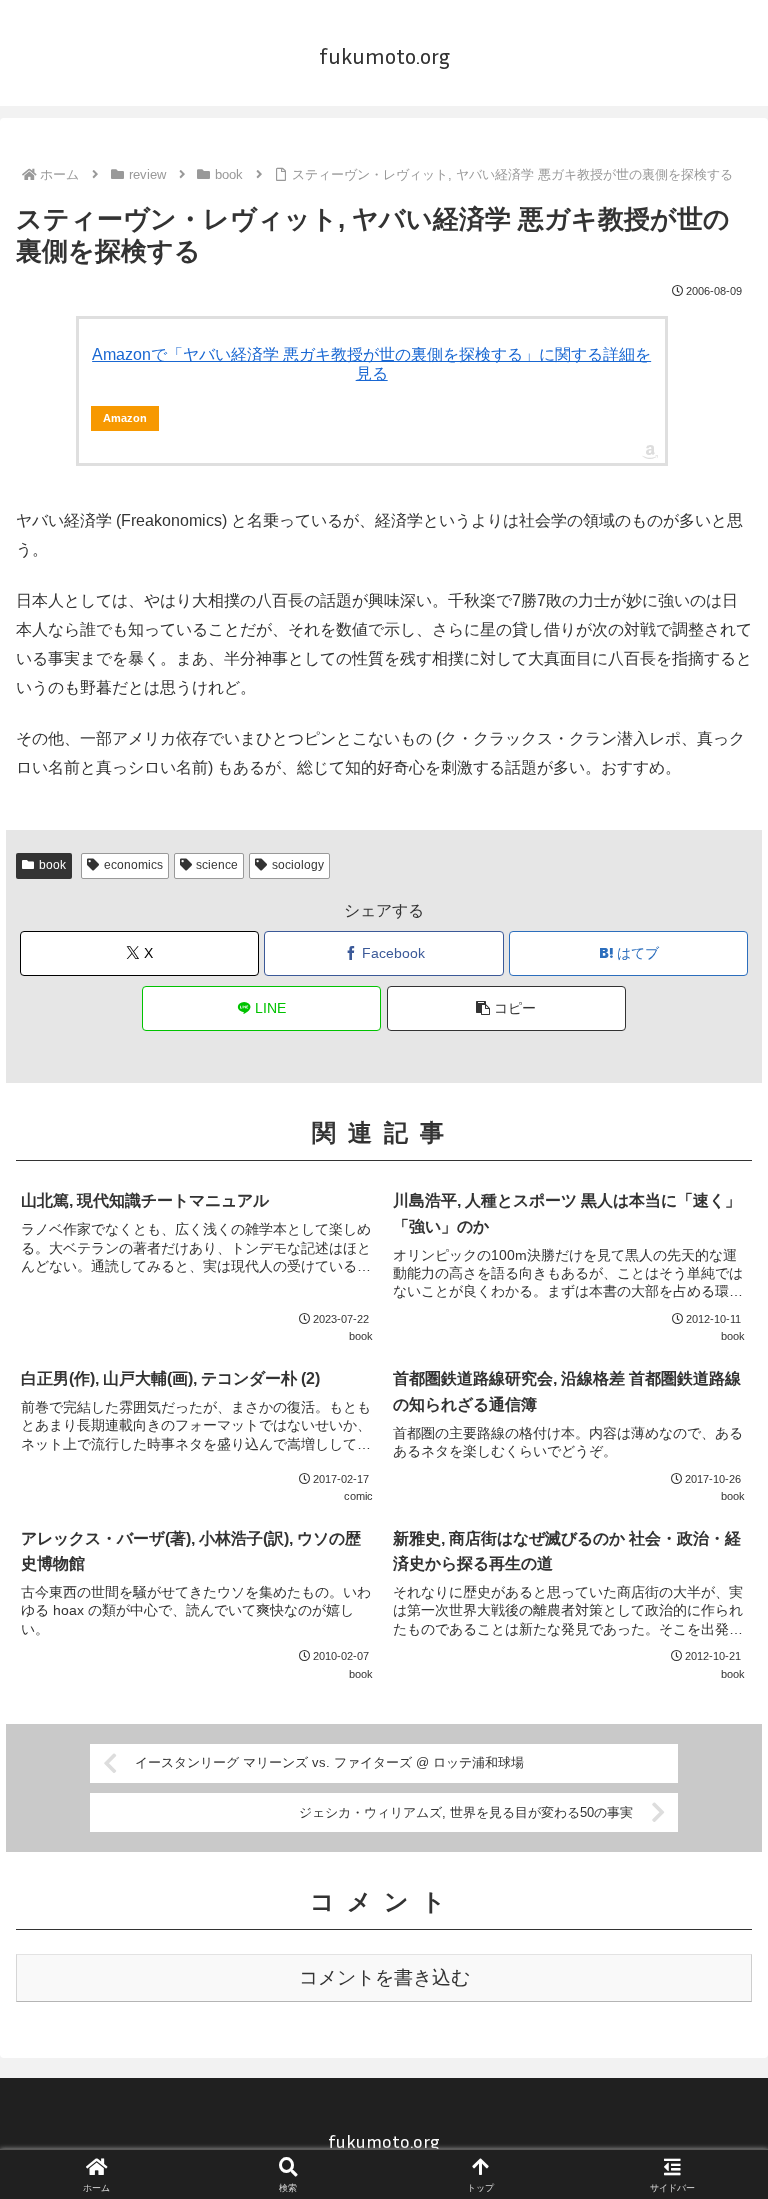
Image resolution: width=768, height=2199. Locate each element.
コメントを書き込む (384, 1977)
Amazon (125, 418)
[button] (506, 1008)
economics (133, 865)
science (217, 865)
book (52, 865)
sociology (298, 865)
